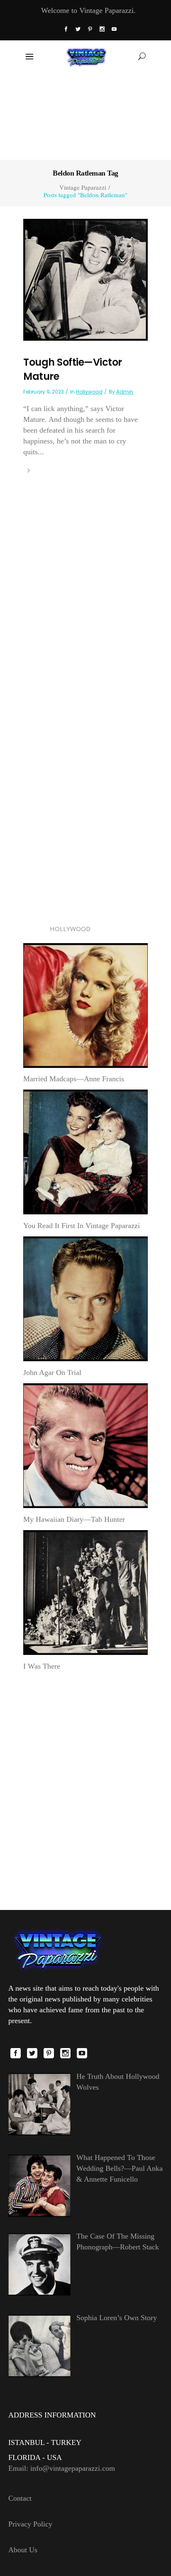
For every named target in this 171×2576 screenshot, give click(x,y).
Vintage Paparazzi (83, 187)
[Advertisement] (85, 115)
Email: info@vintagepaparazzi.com (62, 2468)
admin (125, 392)
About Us (23, 2550)
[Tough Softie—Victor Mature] (85, 279)
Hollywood (89, 392)
